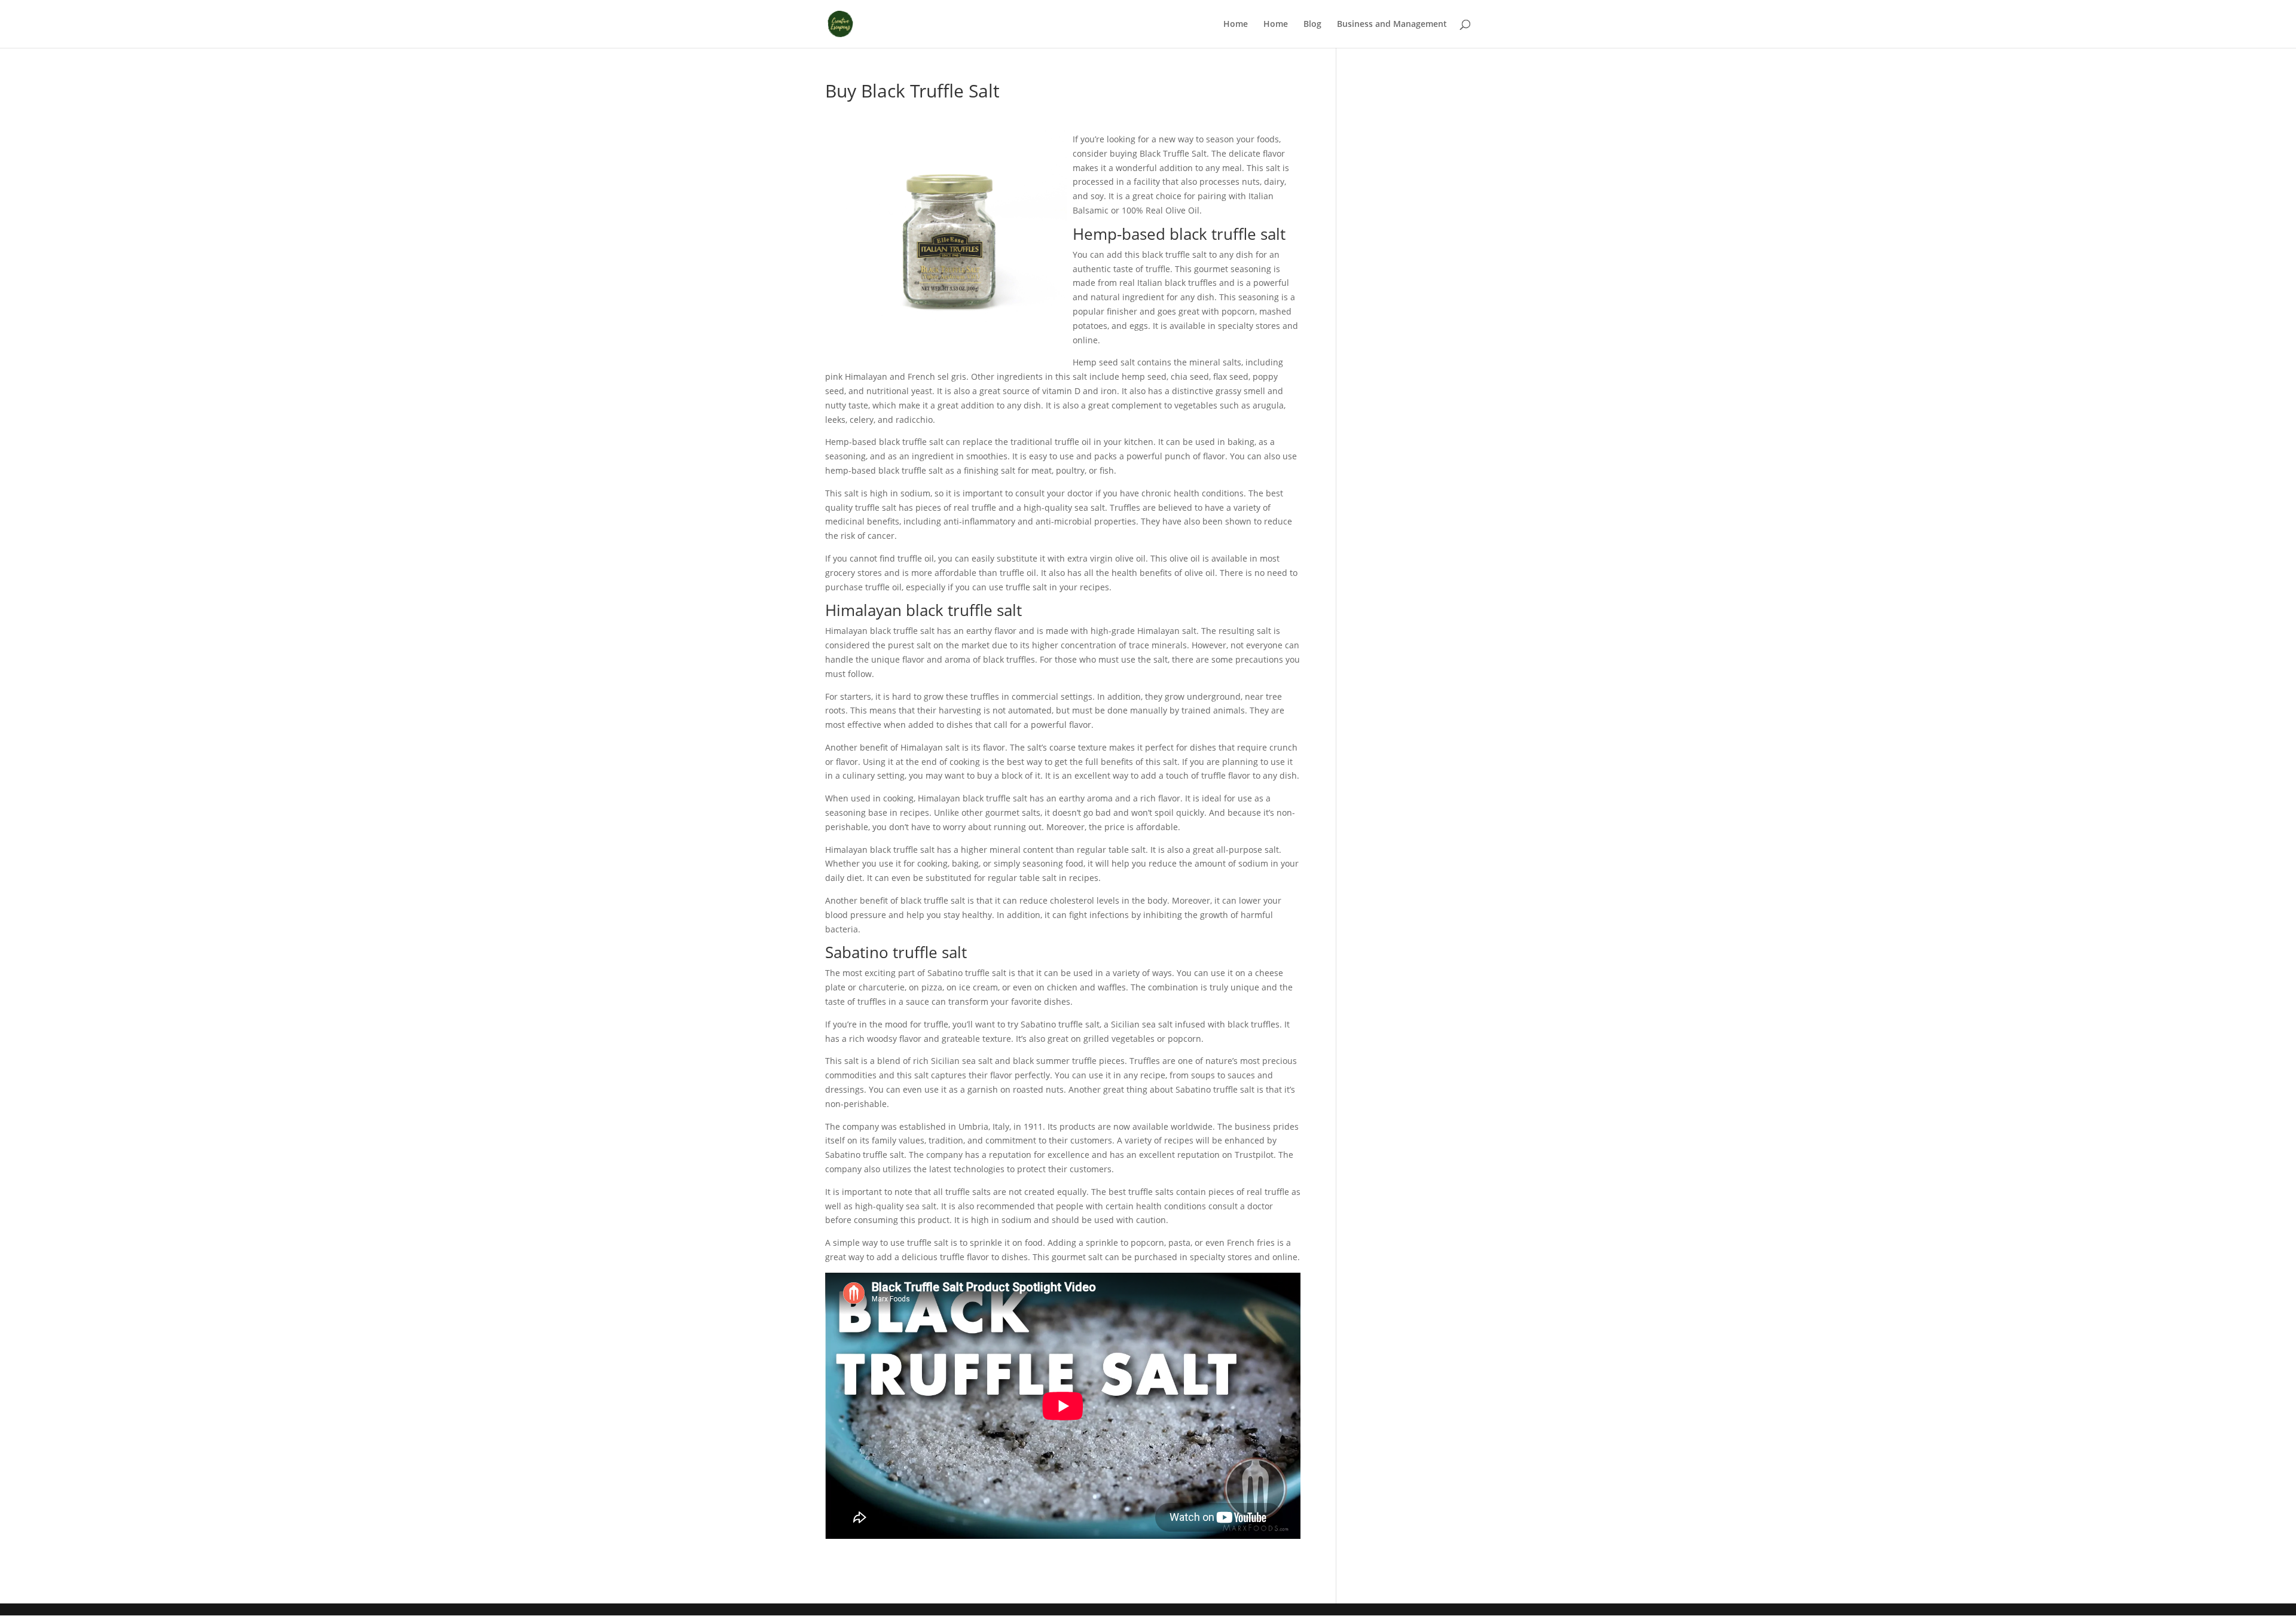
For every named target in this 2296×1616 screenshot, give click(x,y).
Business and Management (1392, 25)
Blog (1312, 25)
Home (1236, 25)
